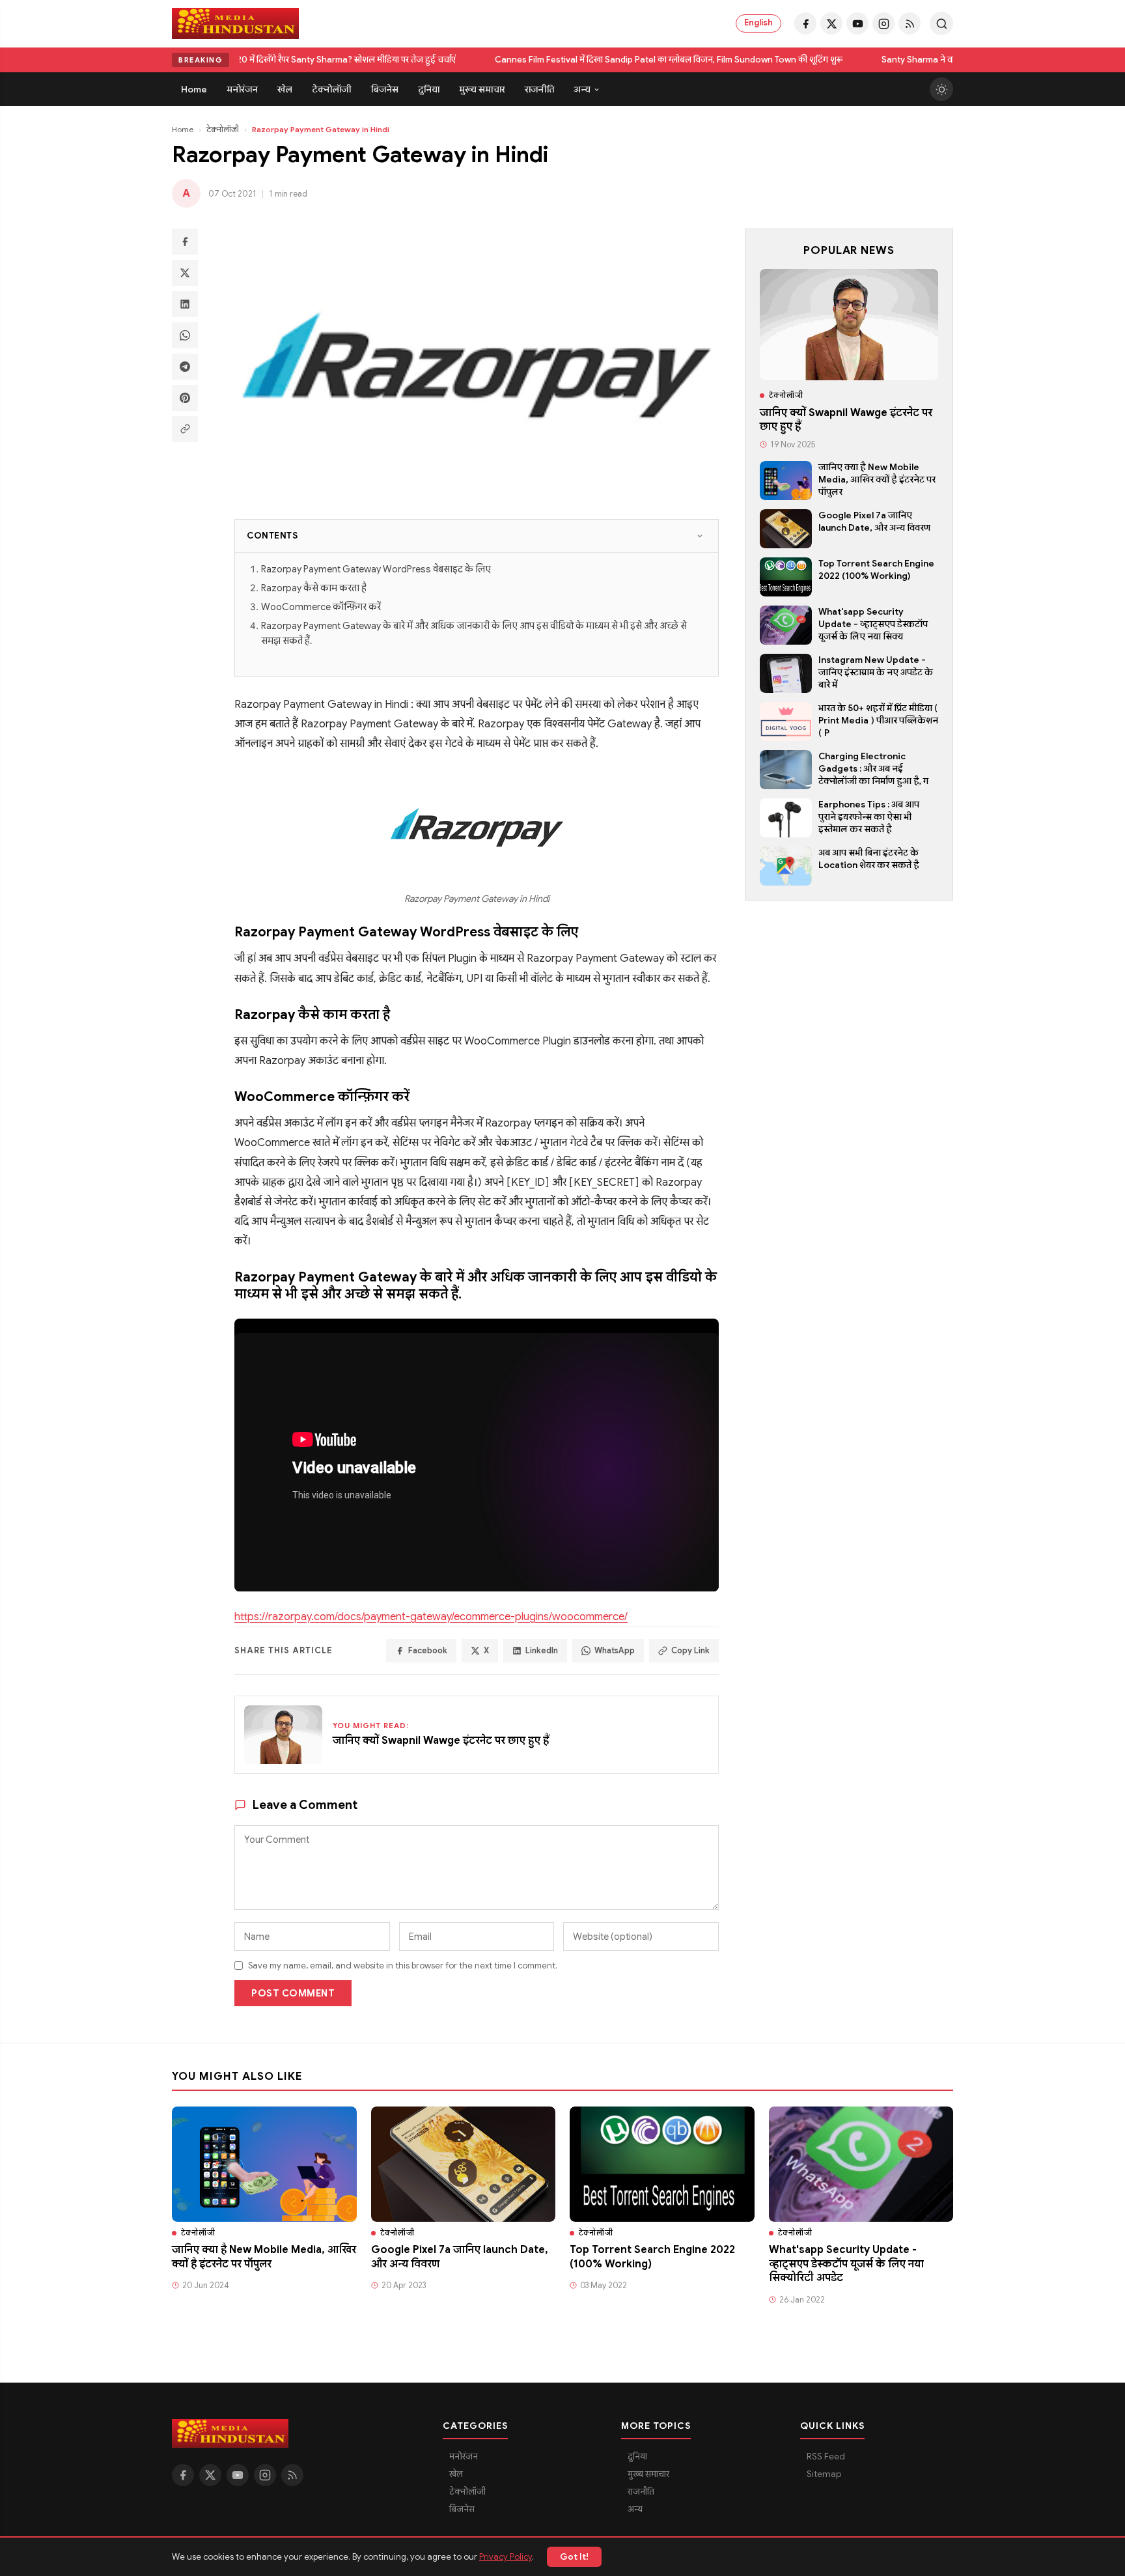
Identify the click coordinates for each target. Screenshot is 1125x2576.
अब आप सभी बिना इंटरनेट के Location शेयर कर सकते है (869, 859)
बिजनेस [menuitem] (385, 89)
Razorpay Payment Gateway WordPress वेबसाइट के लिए (376, 569)
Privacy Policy (506, 2557)
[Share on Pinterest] (185, 398)
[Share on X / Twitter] (185, 273)
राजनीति (641, 2492)
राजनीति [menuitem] (539, 89)
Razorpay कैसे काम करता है (314, 588)
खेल (456, 2474)
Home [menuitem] (194, 89)
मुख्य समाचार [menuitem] (482, 89)
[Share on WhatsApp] (185, 335)
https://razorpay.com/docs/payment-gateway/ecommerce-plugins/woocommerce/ (431, 1617)
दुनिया (637, 2457)
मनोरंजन (464, 2457)
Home (183, 129)
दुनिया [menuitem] (429, 89)
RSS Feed (826, 2457)
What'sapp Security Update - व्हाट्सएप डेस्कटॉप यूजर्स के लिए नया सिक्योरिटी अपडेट (846, 2264)
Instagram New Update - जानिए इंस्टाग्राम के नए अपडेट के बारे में (876, 672)
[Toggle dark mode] (941, 89)
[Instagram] (883, 23)
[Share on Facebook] (185, 242)
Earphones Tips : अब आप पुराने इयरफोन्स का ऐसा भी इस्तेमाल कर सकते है (869, 817)
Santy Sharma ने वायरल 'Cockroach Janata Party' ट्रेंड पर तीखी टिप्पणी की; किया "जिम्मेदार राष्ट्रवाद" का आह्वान (535, 60)
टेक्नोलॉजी (223, 129)
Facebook (428, 1651)
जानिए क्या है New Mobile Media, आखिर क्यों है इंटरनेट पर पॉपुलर (877, 480)
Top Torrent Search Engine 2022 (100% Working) (876, 570)
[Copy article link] (185, 429)
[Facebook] (805, 23)
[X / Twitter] (831, 23)
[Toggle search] (941, 23)
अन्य (635, 2509)
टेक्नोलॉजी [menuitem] (332, 89)
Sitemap (824, 2474)
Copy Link (690, 1651)
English (758, 23)
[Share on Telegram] (185, 367)
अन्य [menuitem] (582, 89)
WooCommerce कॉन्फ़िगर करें (321, 607)
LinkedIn (542, 1651)
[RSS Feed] (910, 23)
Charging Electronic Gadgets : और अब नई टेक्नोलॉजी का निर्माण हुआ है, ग (873, 769)
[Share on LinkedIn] (185, 304)
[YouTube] (857, 23)
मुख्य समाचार (648, 2474)
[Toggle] (700, 536)
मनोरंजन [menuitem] (242, 89)
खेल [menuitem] (285, 89)
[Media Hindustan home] (235, 23)
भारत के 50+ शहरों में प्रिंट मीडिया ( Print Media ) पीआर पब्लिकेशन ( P (878, 721)
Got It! (574, 2557)
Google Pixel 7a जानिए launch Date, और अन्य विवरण (874, 522)
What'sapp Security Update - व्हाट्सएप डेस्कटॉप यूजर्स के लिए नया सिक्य (873, 624)
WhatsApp (615, 1651)
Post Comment (293, 1993)
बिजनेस (462, 2509)
